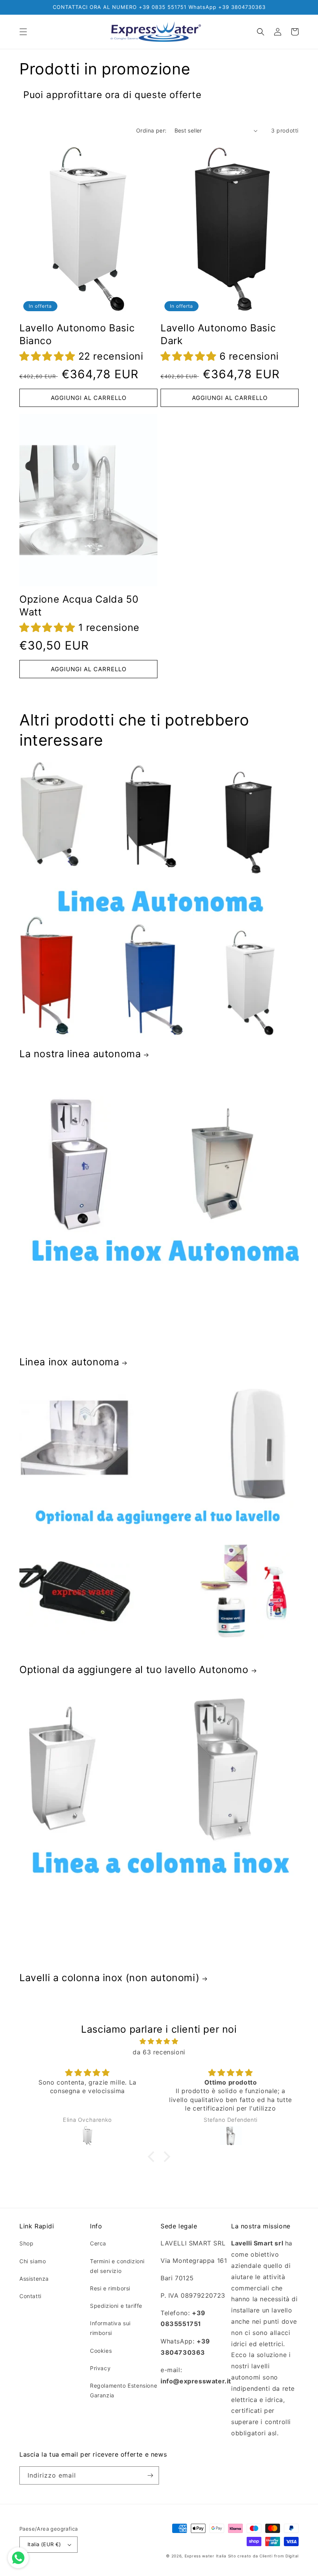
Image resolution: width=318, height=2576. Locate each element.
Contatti (30, 2296)
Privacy (100, 2368)
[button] (23, 32)
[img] (159, 2041)
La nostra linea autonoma (80, 1054)
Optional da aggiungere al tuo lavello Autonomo (134, 1670)
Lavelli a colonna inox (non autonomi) (109, 1978)
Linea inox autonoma (69, 1362)
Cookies (101, 2351)
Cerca (98, 2243)
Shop (26, 2243)
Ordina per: (151, 130)
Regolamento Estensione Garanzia (124, 2390)
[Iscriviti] (150, 2475)
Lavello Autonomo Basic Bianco (77, 334)
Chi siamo (33, 2261)
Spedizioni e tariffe (116, 2306)
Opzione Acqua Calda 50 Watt (79, 606)
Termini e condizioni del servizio (117, 2266)
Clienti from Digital (279, 2556)
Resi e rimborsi (110, 2288)
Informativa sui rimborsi (110, 2328)
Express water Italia (206, 2556)
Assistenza (34, 2279)
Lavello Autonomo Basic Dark (218, 334)
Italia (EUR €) (44, 2544)
